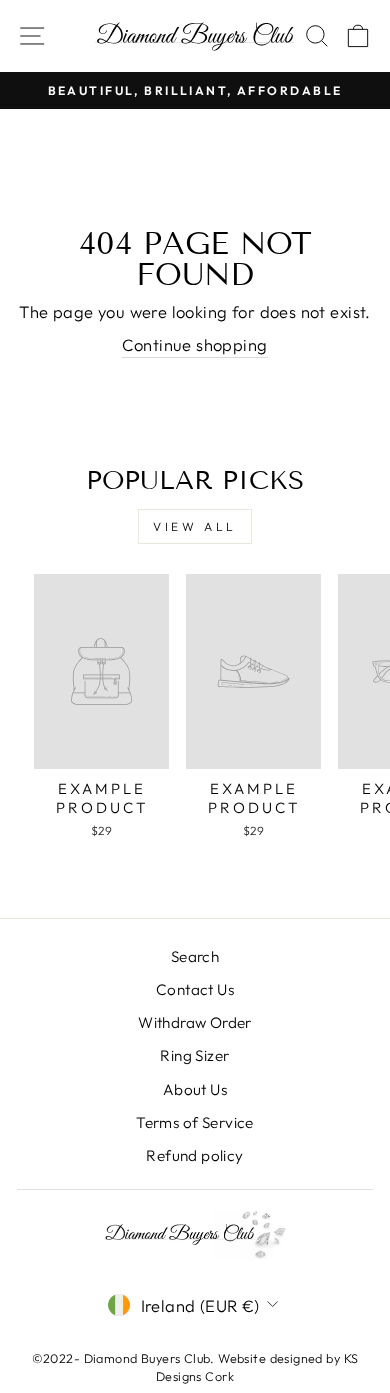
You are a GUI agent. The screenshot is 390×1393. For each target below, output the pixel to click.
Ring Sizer (194, 1055)
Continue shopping (194, 344)
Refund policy (194, 1155)
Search (195, 956)
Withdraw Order (195, 1022)
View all (195, 526)
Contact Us (195, 989)
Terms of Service (195, 1122)
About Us (195, 1089)
